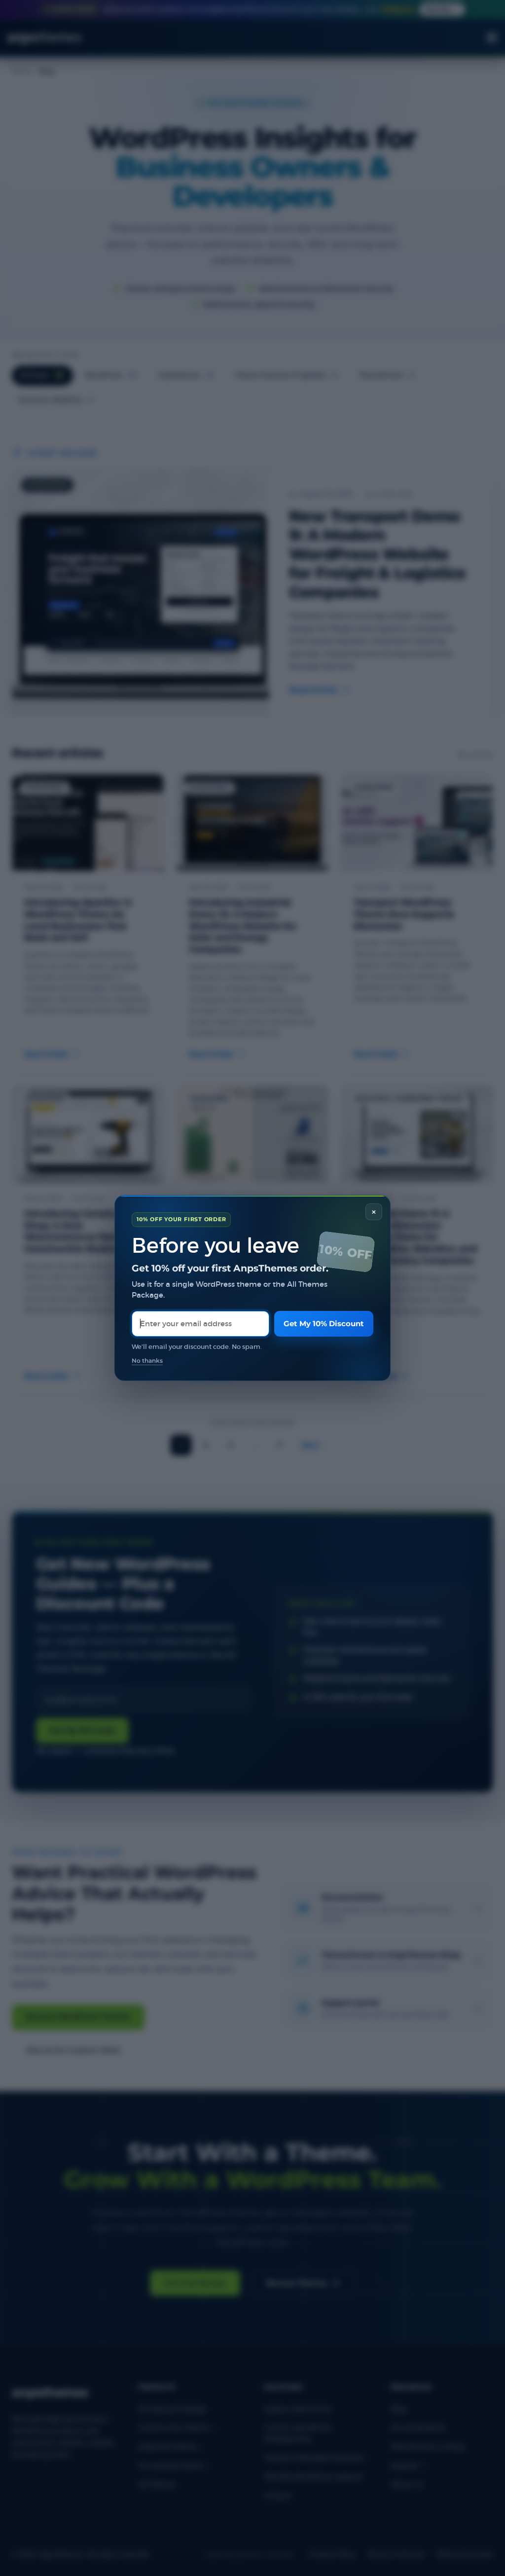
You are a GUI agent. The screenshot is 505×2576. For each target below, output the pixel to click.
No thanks (147, 1361)
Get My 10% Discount (324, 1324)
